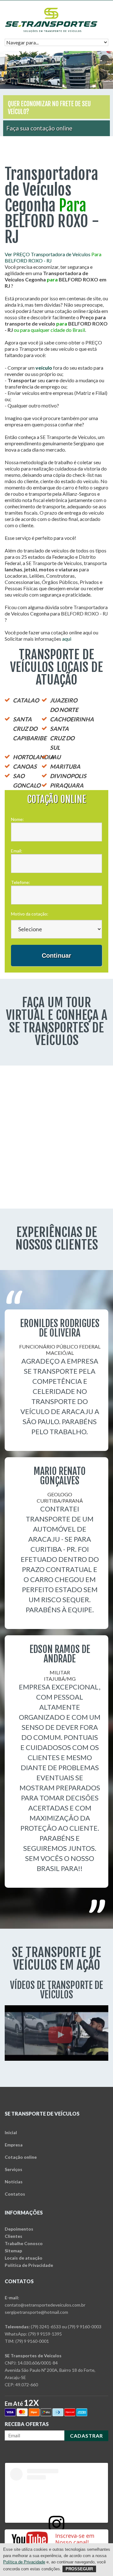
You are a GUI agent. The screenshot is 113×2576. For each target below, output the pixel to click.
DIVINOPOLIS (68, 776)
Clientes (13, 2236)
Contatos (15, 2194)
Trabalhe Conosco (24, 2243)
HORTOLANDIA (33, 757)
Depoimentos (19, 2229)
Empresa (14, 2145)
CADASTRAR (86, 2436)
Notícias (14, 2182)
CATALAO (26, 700)
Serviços (13, 2169)
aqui (67, 639)
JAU (55, 757)
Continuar (56, 956)
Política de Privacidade (29, 2265)
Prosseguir (79, 2569)
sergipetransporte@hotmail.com (36, 2312)
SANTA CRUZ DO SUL (62, 738)
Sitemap (13, 2251)
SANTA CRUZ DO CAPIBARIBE (30, 729)
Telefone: (21, 882)
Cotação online (21, 2157)
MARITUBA (65, 766)
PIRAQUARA (67, 785)
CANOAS (25, 766)
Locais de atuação (24, 2258)
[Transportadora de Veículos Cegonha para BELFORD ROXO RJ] (51, 10)
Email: (17, 851)
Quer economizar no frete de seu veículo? (49, 108)
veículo (44, 368)
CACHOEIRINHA (72, 719)
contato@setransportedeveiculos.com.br (45, 2305)
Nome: (17, 819)
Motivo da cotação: (30, 914)
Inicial (11, 2132)
